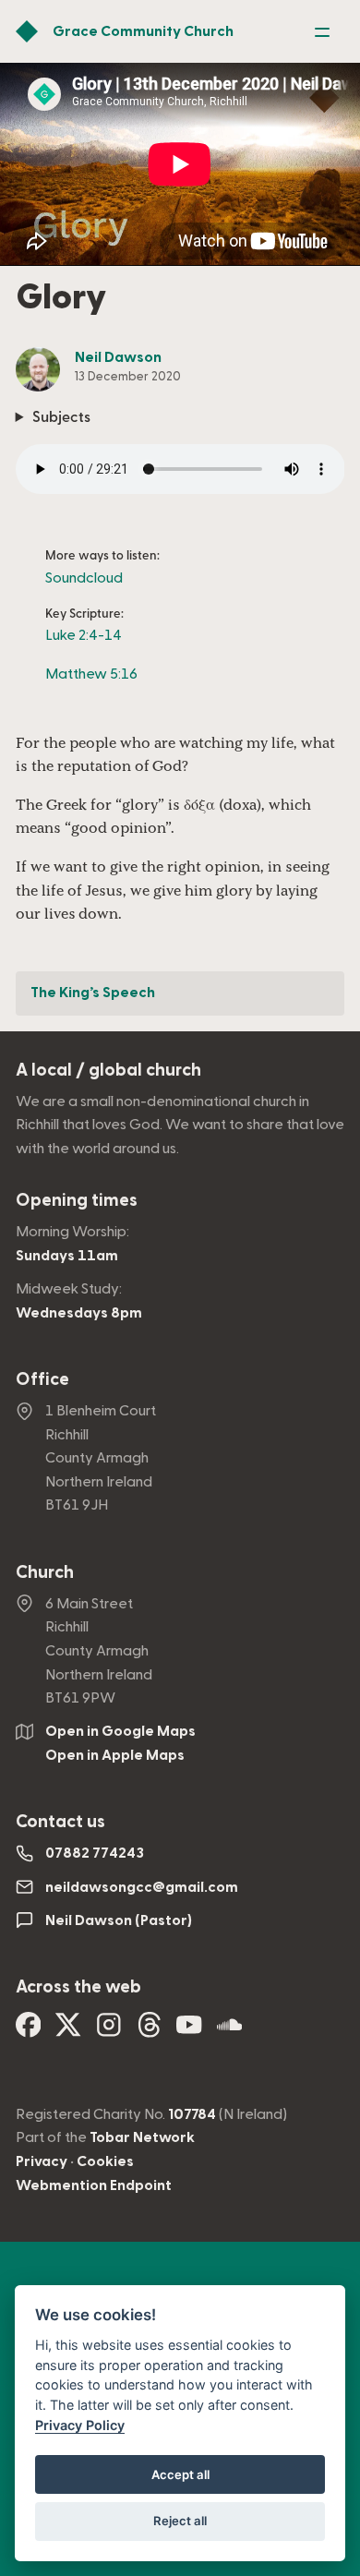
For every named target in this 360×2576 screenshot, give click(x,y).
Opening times (77, 1201)
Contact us (60, 1822)
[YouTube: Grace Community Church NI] (189, 2031)
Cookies (105, 2161)
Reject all (180, 2521)
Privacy (42, 2161)
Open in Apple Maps (115, 1755)
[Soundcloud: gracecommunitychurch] (230, 2031)
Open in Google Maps (120, 1731)
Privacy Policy (80, 2425)
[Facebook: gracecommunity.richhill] (29, 2031)
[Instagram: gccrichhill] (109, 2031)
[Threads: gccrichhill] (150, 2031)
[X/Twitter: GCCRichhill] (68, 2031)
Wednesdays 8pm (79, 1313)
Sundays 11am (67, 1256)
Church (45, 1573)
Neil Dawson (118, 357)
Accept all (180, 2474)
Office (42, 1380)
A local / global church (108, 1071)
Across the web (78, 1987)
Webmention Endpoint (94, 2185)
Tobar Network (142, 2137)
